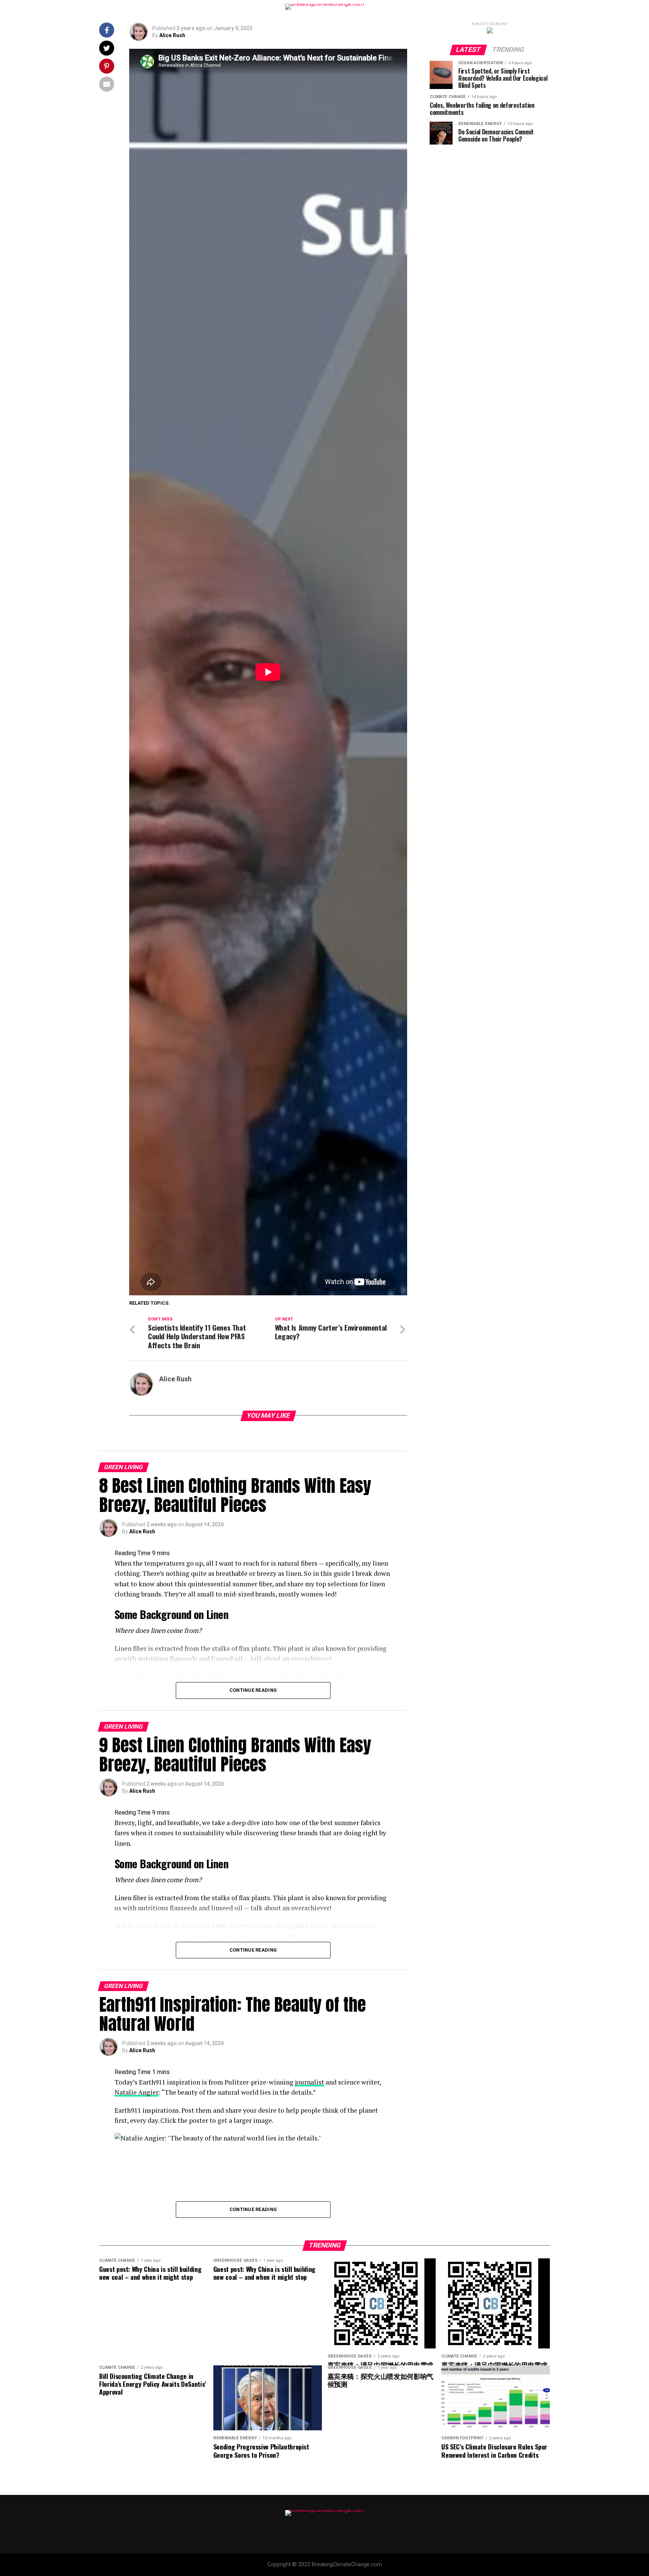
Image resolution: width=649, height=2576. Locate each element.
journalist (309, 2082)
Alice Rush (172, 35)
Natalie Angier (137, 2092)
